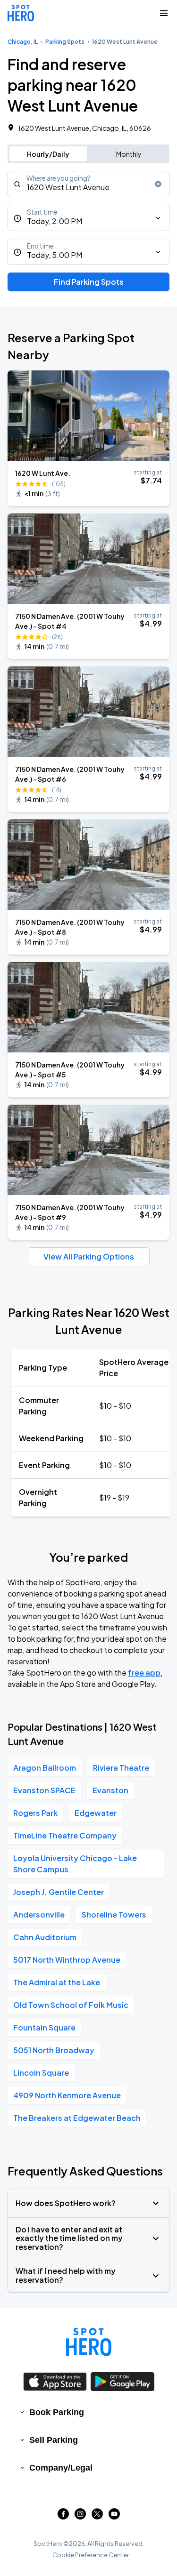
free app (144, 1673)
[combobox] (88, 184)
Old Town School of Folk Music (71, 2005)
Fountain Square (44, 2027)
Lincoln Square (41, 2073)
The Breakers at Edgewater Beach (77, 2118)
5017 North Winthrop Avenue (67, 1960)
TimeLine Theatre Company (65, 1835)
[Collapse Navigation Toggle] (164, 13)
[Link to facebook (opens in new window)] (63, 2516)
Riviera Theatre (121, 1768)
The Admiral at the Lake (57, 1982)
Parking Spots (65, 42)
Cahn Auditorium (45, 1937)
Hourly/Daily (48, 154)
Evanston (110, 1790)
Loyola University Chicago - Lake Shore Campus (75, 1864)
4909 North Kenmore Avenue (67, 2095)
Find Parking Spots (89, 282)
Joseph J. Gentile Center (59, 1892)
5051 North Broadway (54, 2050)
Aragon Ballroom (45, 1768)
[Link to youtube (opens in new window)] (114, 2516)
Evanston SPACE (44, 1790)
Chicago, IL (23, 42)
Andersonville (39, 1914)
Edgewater (96, 1813)
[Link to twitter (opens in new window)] (97, 2516)
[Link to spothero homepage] (89, 2342)
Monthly (129, 154)
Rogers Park (35, 1813)
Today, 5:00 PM (55, 255)
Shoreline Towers (114, 1914)
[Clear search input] (158, 184)
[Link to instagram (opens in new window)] (80, 2516)
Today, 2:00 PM (55, 221)
